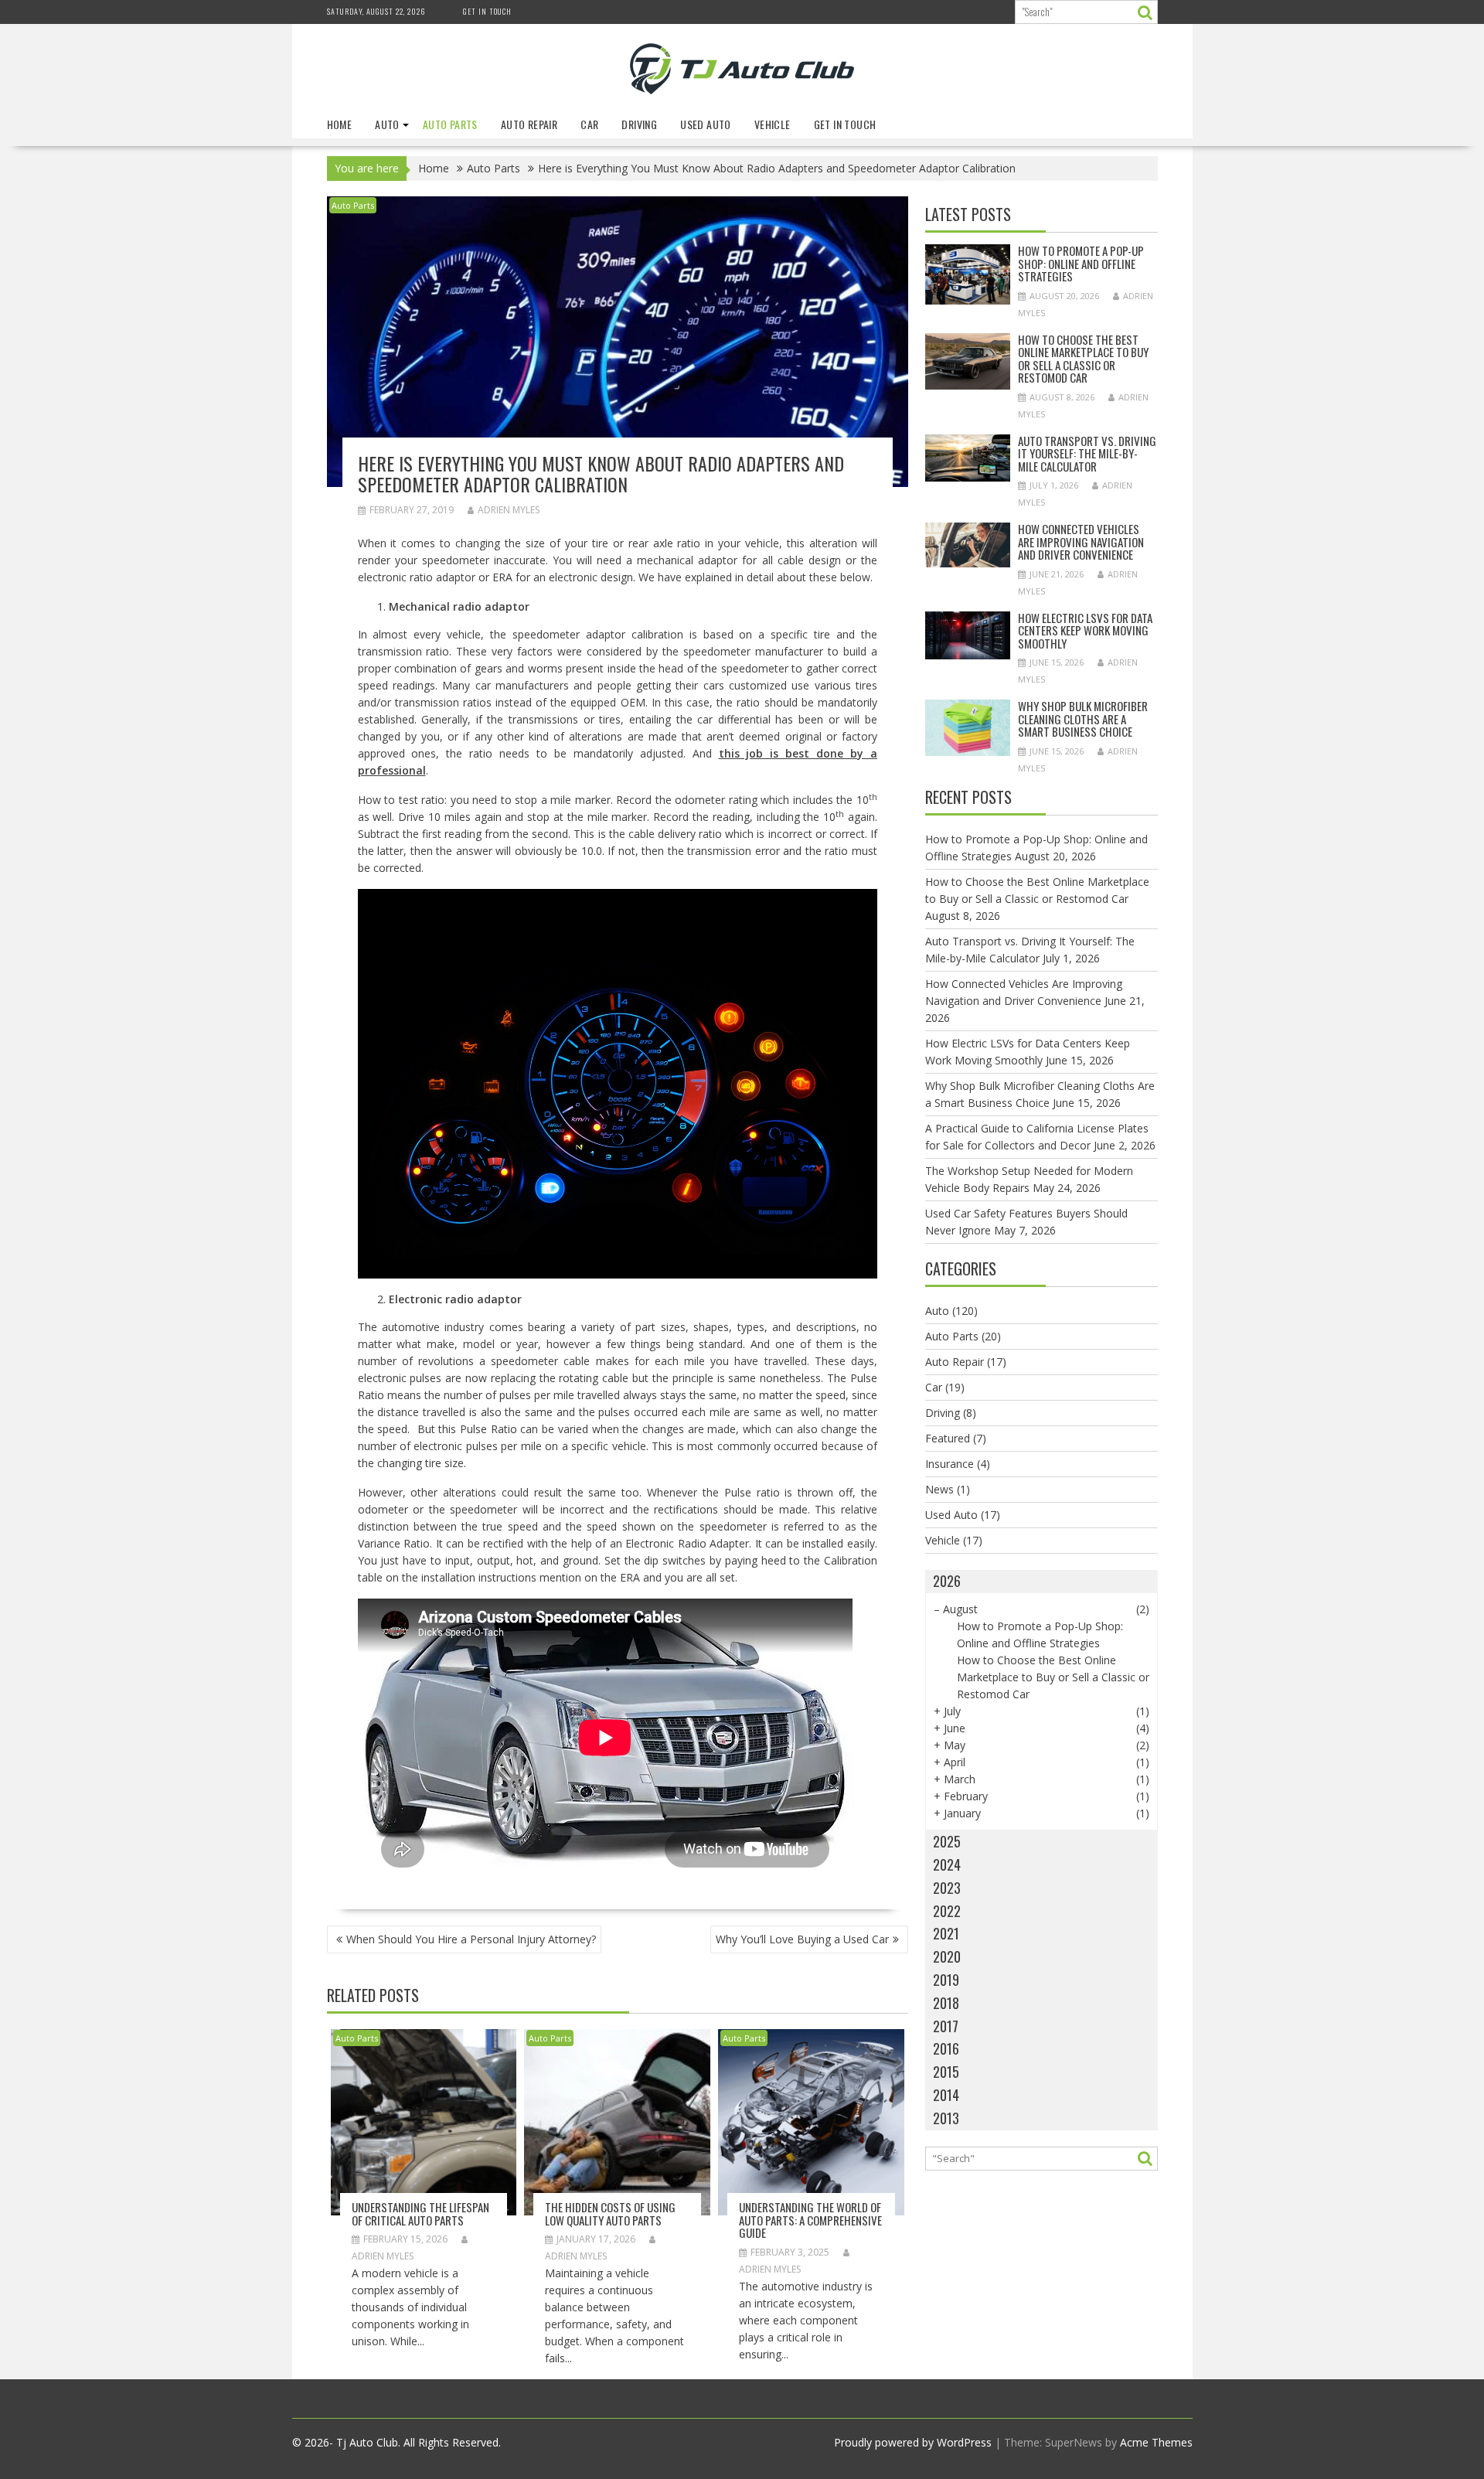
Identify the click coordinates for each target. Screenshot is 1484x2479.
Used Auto (706, 124)
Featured (948, 1438)
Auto (387, 124)
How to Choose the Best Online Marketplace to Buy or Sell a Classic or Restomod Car (1083, 359)
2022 (947, 1911)
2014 (946, 2095)
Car (589, 124)
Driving (639, 124)
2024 (947, 1864)
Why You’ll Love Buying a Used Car (802, 1939)
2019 (946, 1980)
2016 (946, 2048)
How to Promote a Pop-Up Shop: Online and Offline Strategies (1081, 263)
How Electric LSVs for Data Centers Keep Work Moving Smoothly (1085, 630)
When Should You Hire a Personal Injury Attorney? (471, 1939)
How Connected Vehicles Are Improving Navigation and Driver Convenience (1081, 541)
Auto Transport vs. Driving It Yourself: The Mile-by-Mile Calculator (1087, 453)
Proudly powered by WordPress (913, 2442)
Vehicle (773, 124)
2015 (946, 2072)
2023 (947, 1888)
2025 (947, 1841)
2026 (947, 1581)
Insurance (950, 1464)
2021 (946, 1933)
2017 (946, 2026)
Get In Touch (487, 11)
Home (340, 124)
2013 (946, 2118)
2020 (947, 1956)
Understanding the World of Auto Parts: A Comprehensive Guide (810, 2220)
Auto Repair (529, 124)
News (939, 1489)
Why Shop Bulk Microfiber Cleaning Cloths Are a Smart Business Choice (1083, 719)
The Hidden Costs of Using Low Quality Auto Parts (610, 2213)
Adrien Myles (509, 510)
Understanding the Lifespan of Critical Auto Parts (420, 2213)
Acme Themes (1156, 2442)
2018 (946, 2003)
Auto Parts (450, 124)
